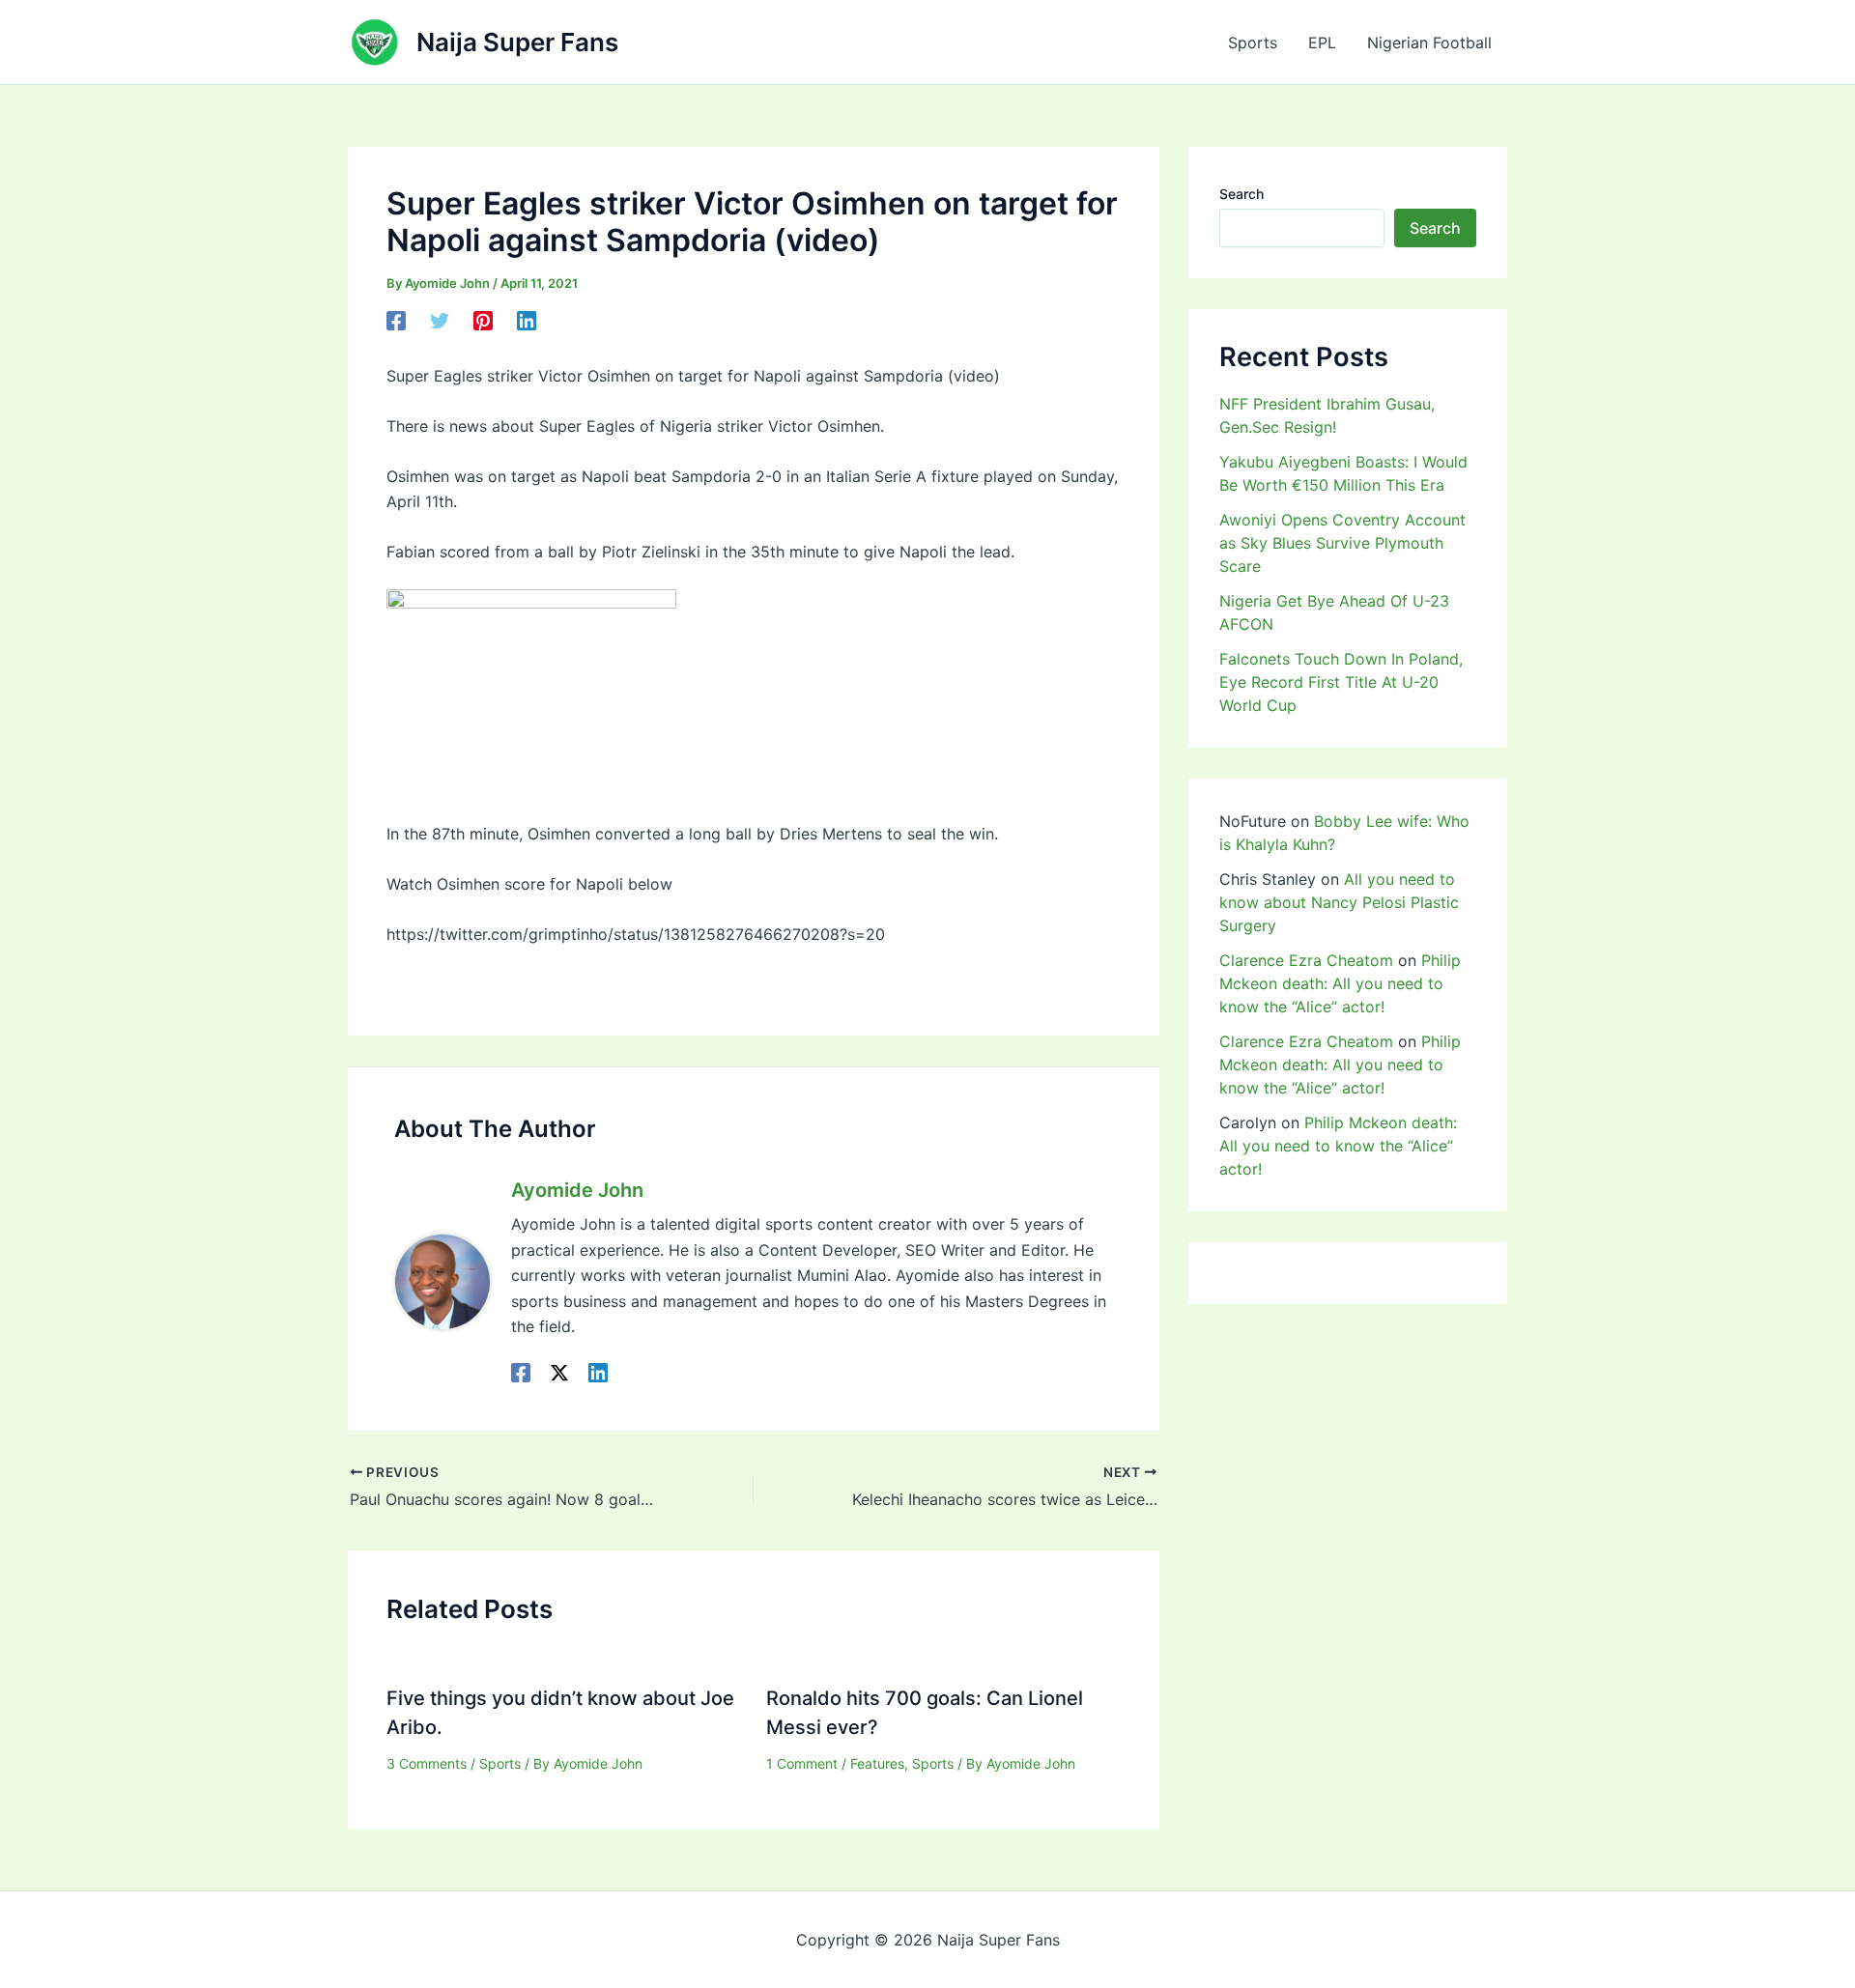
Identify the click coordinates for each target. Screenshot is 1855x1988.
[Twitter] (440, 321)
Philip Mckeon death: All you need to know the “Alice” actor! (1340, 983)
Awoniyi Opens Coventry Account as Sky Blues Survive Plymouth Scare (1342, 543)
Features (877, 1763)
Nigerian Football (1429, 43)
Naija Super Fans (517, 42)
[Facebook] (396, 321)
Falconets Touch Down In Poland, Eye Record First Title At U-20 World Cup (1341, 682)
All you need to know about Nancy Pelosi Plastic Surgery (1339, 902)
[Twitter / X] (559, 1372)
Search (1241, 194)
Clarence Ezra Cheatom (1306, 960)
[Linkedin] (527, 321)
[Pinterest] (483, 321)
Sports (1253, 43)
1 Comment (802, 1763)
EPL (1322, 43)
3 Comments (427, 1763)
